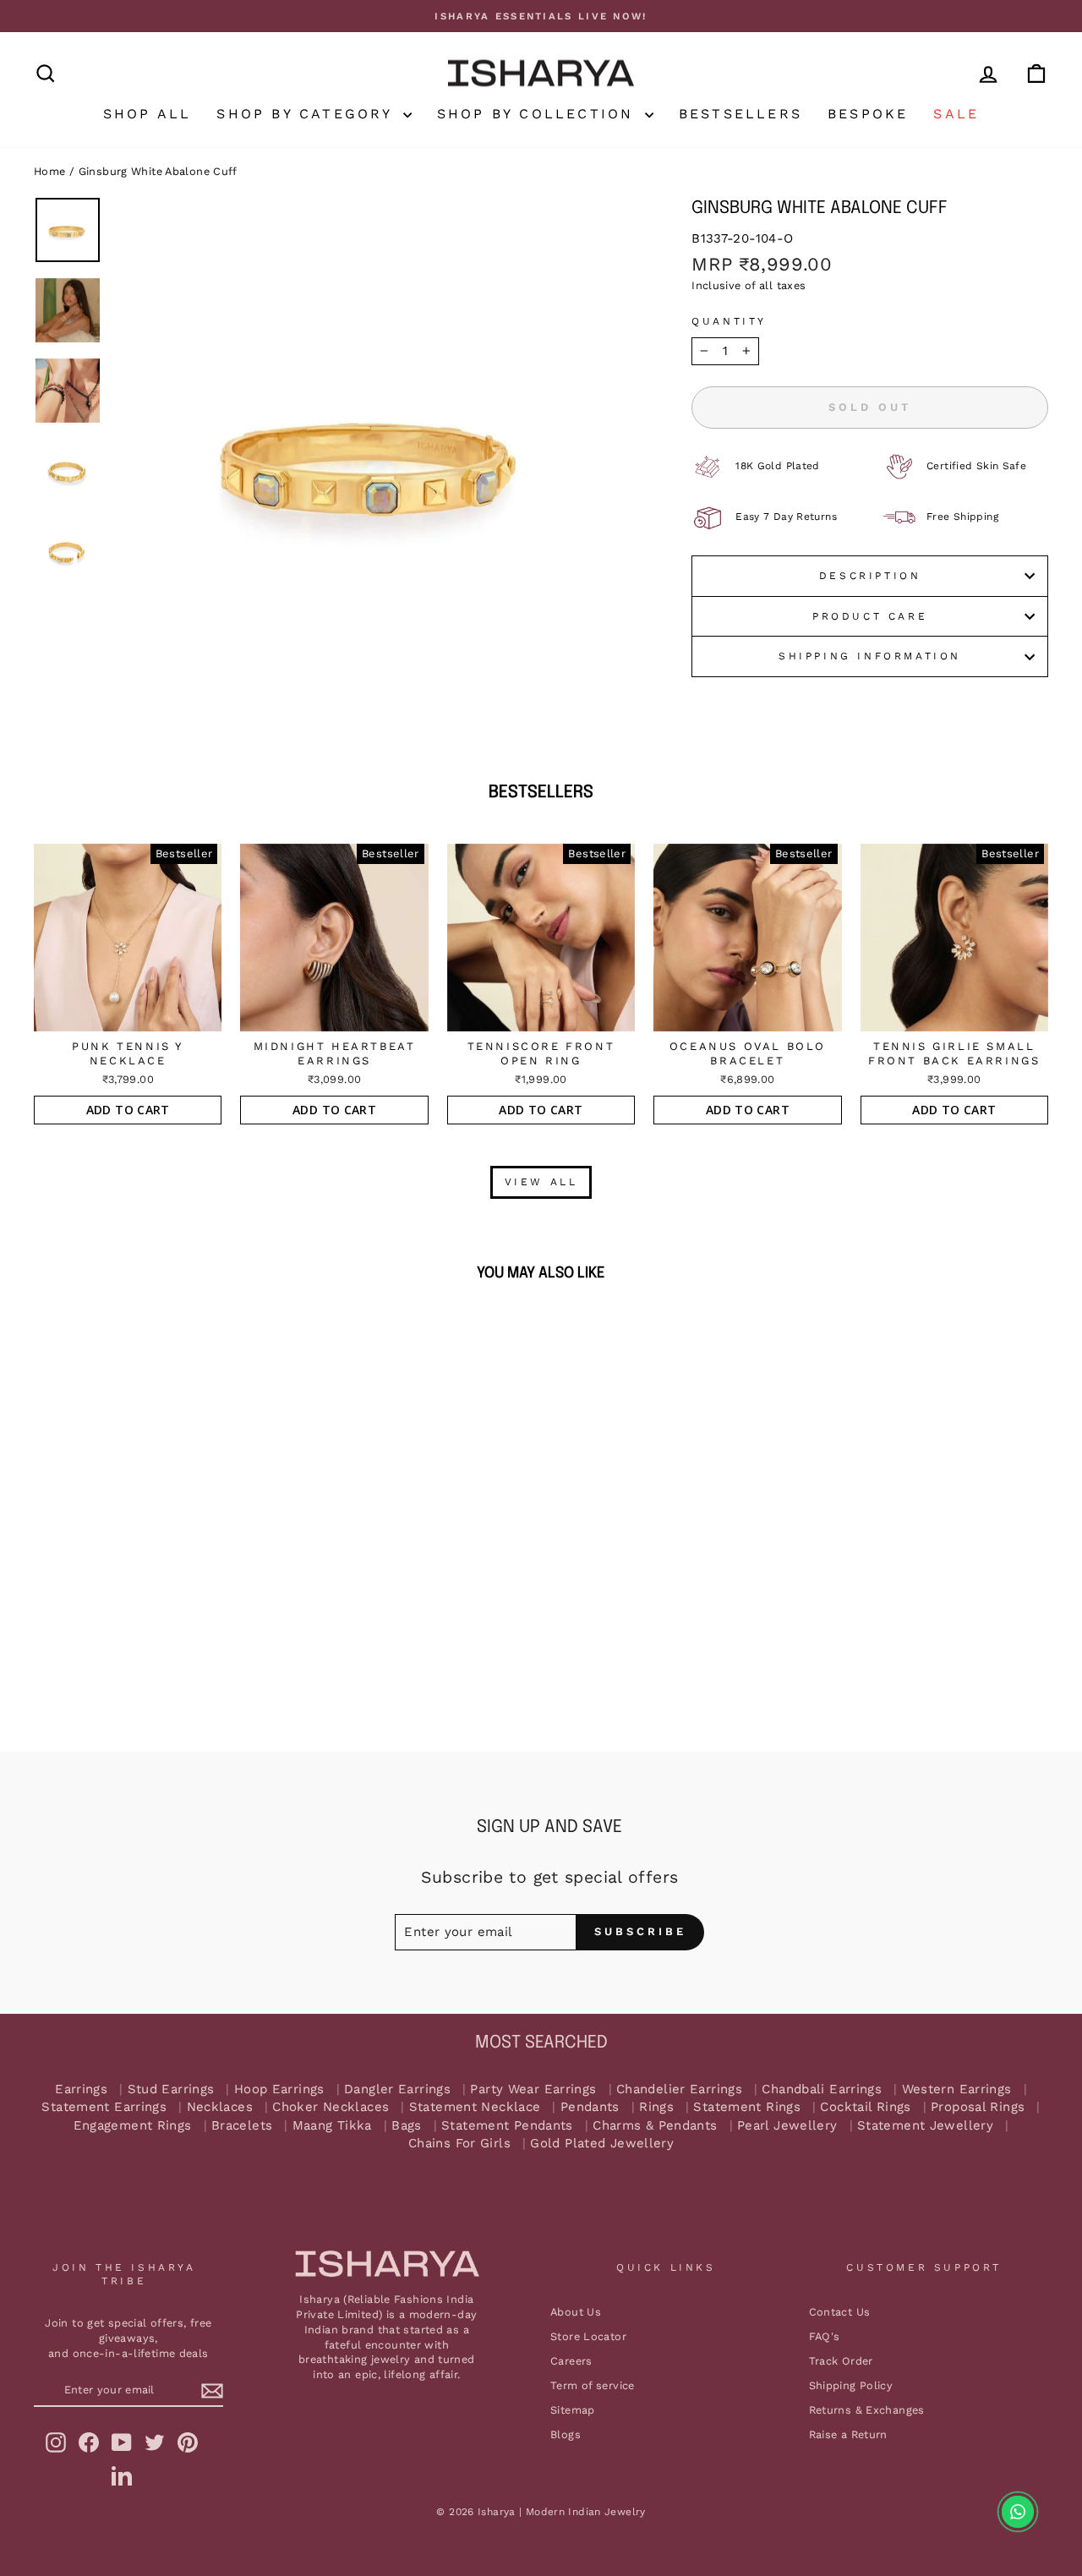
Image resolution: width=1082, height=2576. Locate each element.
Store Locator (588, 2336)
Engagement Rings (133, 2126)
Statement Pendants (507, 2126)
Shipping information (870, 656)
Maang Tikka (332, 2126)
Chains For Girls (459, 2144)
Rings (656, 2107)
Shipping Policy (851, 2385)
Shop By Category (307, 114)
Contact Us (840, 2312)
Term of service (593, 2385)
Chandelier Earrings (679, 2089)
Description (870, 576)
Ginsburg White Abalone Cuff (158, 171)
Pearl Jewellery (787, 2126)
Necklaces (220, 2107)
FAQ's (825, 2336)
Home (50, 171)
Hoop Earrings (279, 2089)
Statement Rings (747, 2107)
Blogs (566, 2434)
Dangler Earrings (397, 2089)
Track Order (841, 2361)
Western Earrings (957, 2089)
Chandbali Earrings (822, 2089)
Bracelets (242, 2126)
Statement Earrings (104, 2107)
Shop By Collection (539, 114)
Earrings (81, 2089)
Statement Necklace (475, 2107)
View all (541, 1182)
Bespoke (868, 114)
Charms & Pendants (655, 2126)
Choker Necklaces (331, 2107)
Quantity (729, 321)
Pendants (590, 2107)
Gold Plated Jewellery (602, 2144)
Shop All (148, 114)
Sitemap (573, 2410)
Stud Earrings (171, 2089)
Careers (571, 2361)
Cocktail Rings (865, 2107)
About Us (576, 2312)
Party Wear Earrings (533, 2089)
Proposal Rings (978, 2107)
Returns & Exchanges (867, 2410)
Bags (407, 2126)
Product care (870, 616)
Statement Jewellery (925, 2126)
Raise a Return (848, 2434)
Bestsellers (740, 114)
